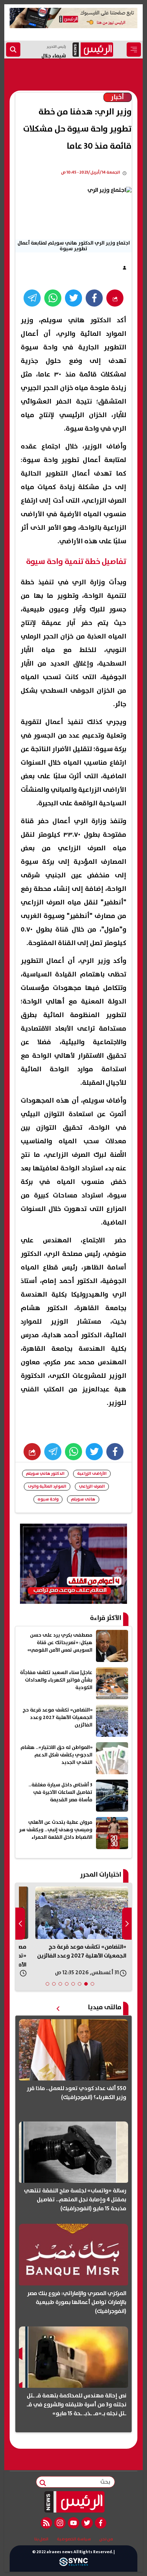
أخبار (118, 97)
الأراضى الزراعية (92, 1474)
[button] (92, 1984)
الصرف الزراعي (92, 1486)
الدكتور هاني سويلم (45, 1474)
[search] (13, 50)
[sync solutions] (73, 2564)
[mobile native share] (32, 1452)
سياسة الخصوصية (74, 2539)
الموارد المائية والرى (47, 1486)
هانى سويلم (83, 1499)
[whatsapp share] (53, 298)
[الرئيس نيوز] (74, 2502)
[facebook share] (94, 298)
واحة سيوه (48, 1499)
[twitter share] (73, 298)
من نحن (106, 2539)
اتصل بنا (41, 2539)
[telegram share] (32, 298)
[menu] (134, 50)
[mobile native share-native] (115, 298)
